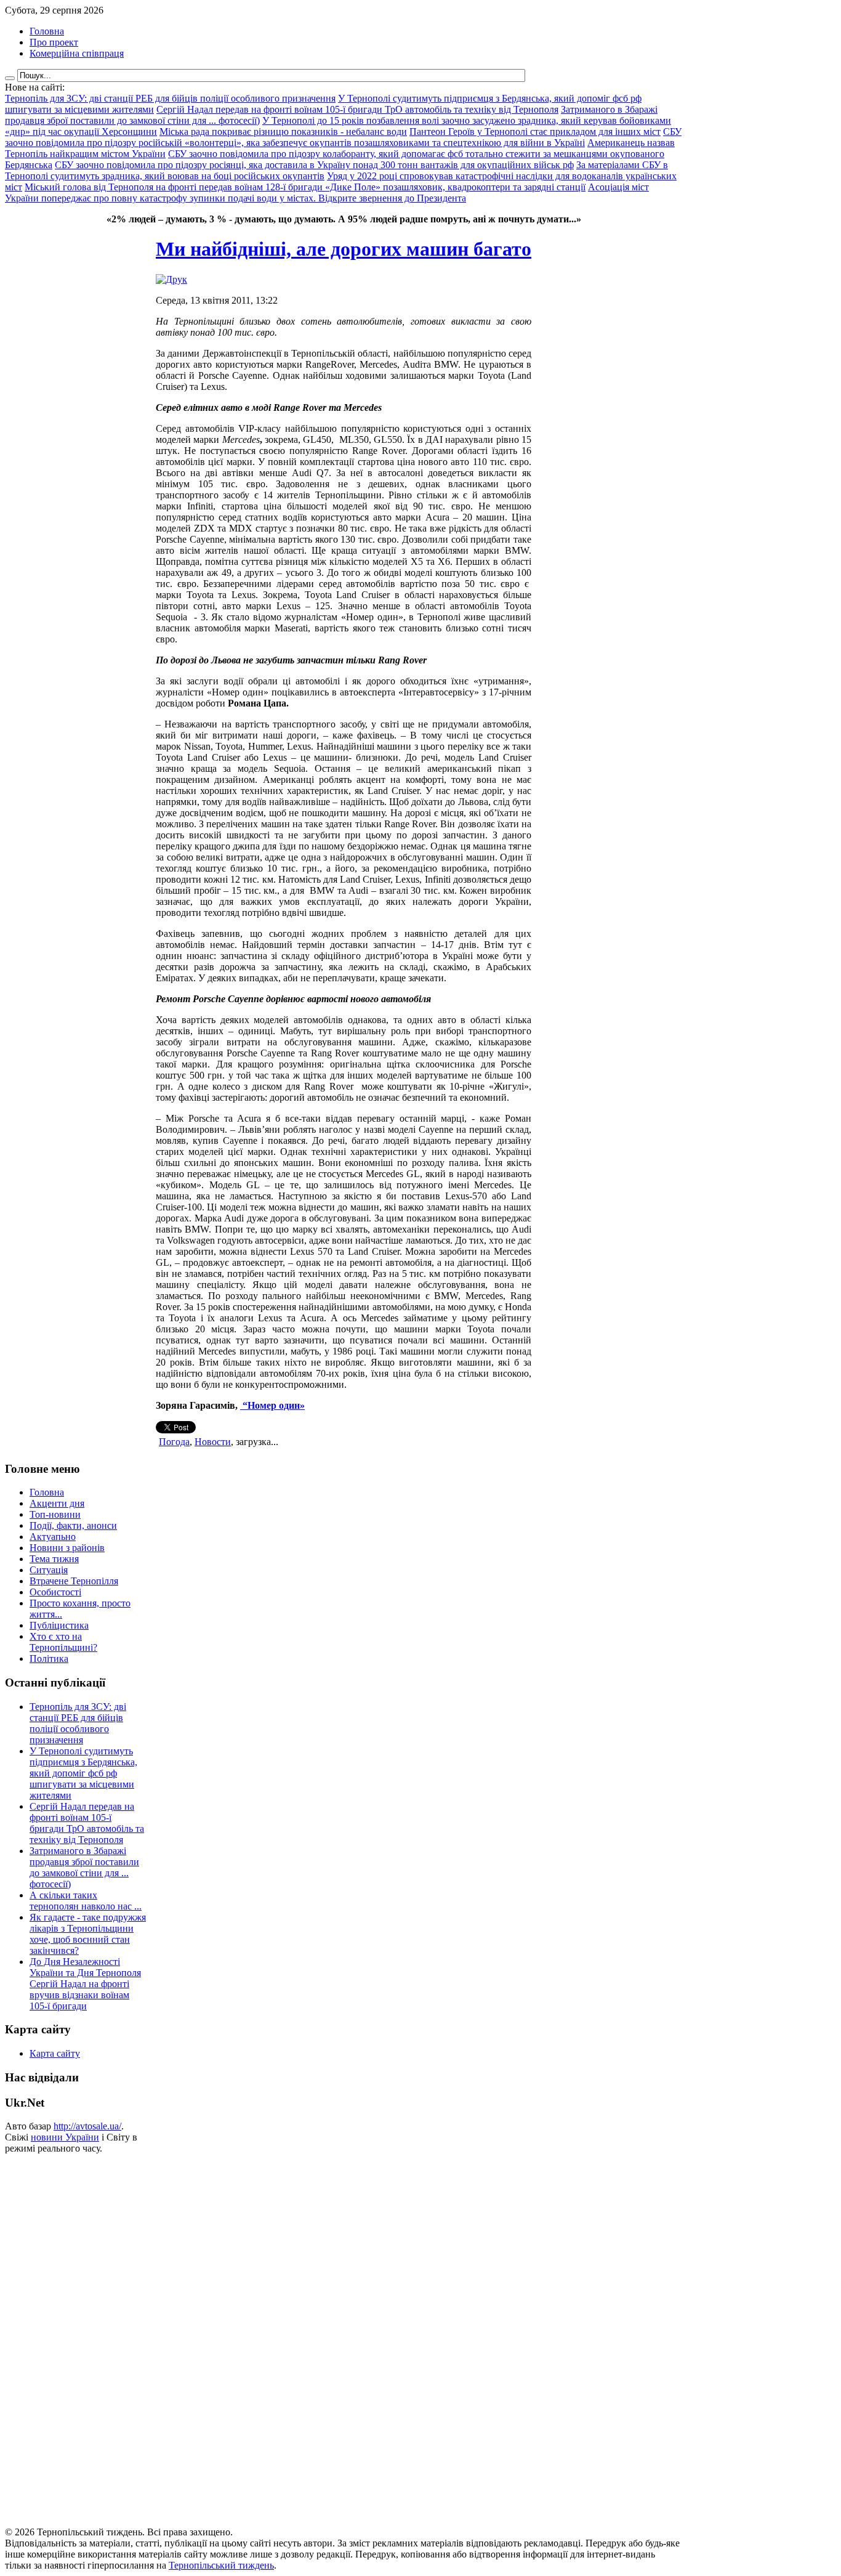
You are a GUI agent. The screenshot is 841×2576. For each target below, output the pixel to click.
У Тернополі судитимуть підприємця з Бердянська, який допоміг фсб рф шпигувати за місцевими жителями (83, 1773)
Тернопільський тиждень (221, 2565)
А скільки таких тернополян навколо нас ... (86, 1901)
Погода (174, 1442)
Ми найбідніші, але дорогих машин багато (344, 249)
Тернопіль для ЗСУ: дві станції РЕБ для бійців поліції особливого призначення (78, 1723)
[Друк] (171, 279)
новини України (65, 2137)
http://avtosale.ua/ (87, 2126)
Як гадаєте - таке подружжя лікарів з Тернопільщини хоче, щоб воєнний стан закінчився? (88, 1934)
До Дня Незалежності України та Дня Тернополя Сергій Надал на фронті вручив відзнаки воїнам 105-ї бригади (85, 1984)
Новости (213, 1442)
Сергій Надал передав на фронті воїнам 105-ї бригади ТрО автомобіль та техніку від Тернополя (87, 1823)
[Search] (10, 78)
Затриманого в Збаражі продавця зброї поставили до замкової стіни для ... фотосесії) (84, 1867)
